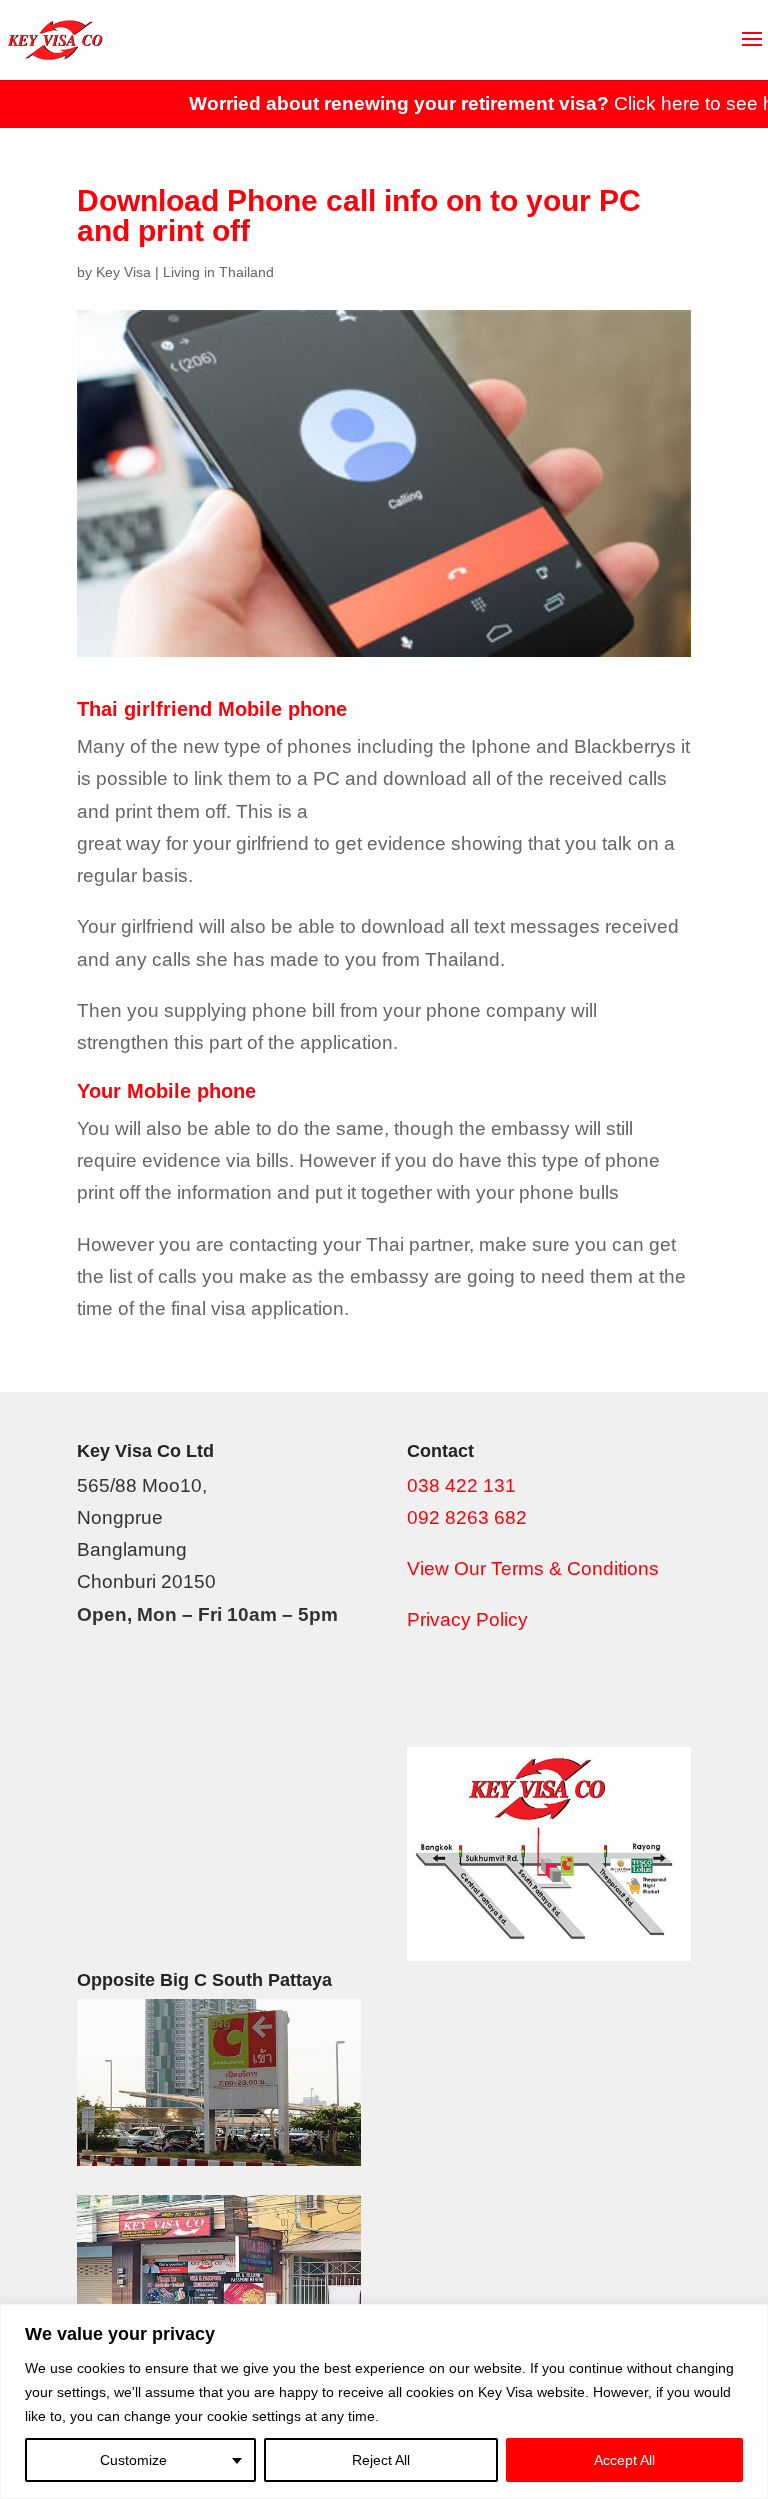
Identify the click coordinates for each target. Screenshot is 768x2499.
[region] (384, 2401)
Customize (133, 2460)
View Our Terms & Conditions (533, 1568)
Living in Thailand (218, 272)
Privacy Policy (467, 1619)
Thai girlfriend (144, 709)
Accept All (624, 2460)
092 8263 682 (467, 1517)
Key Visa (123, 272)
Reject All (381, 2460)
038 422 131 (461, 1485)
